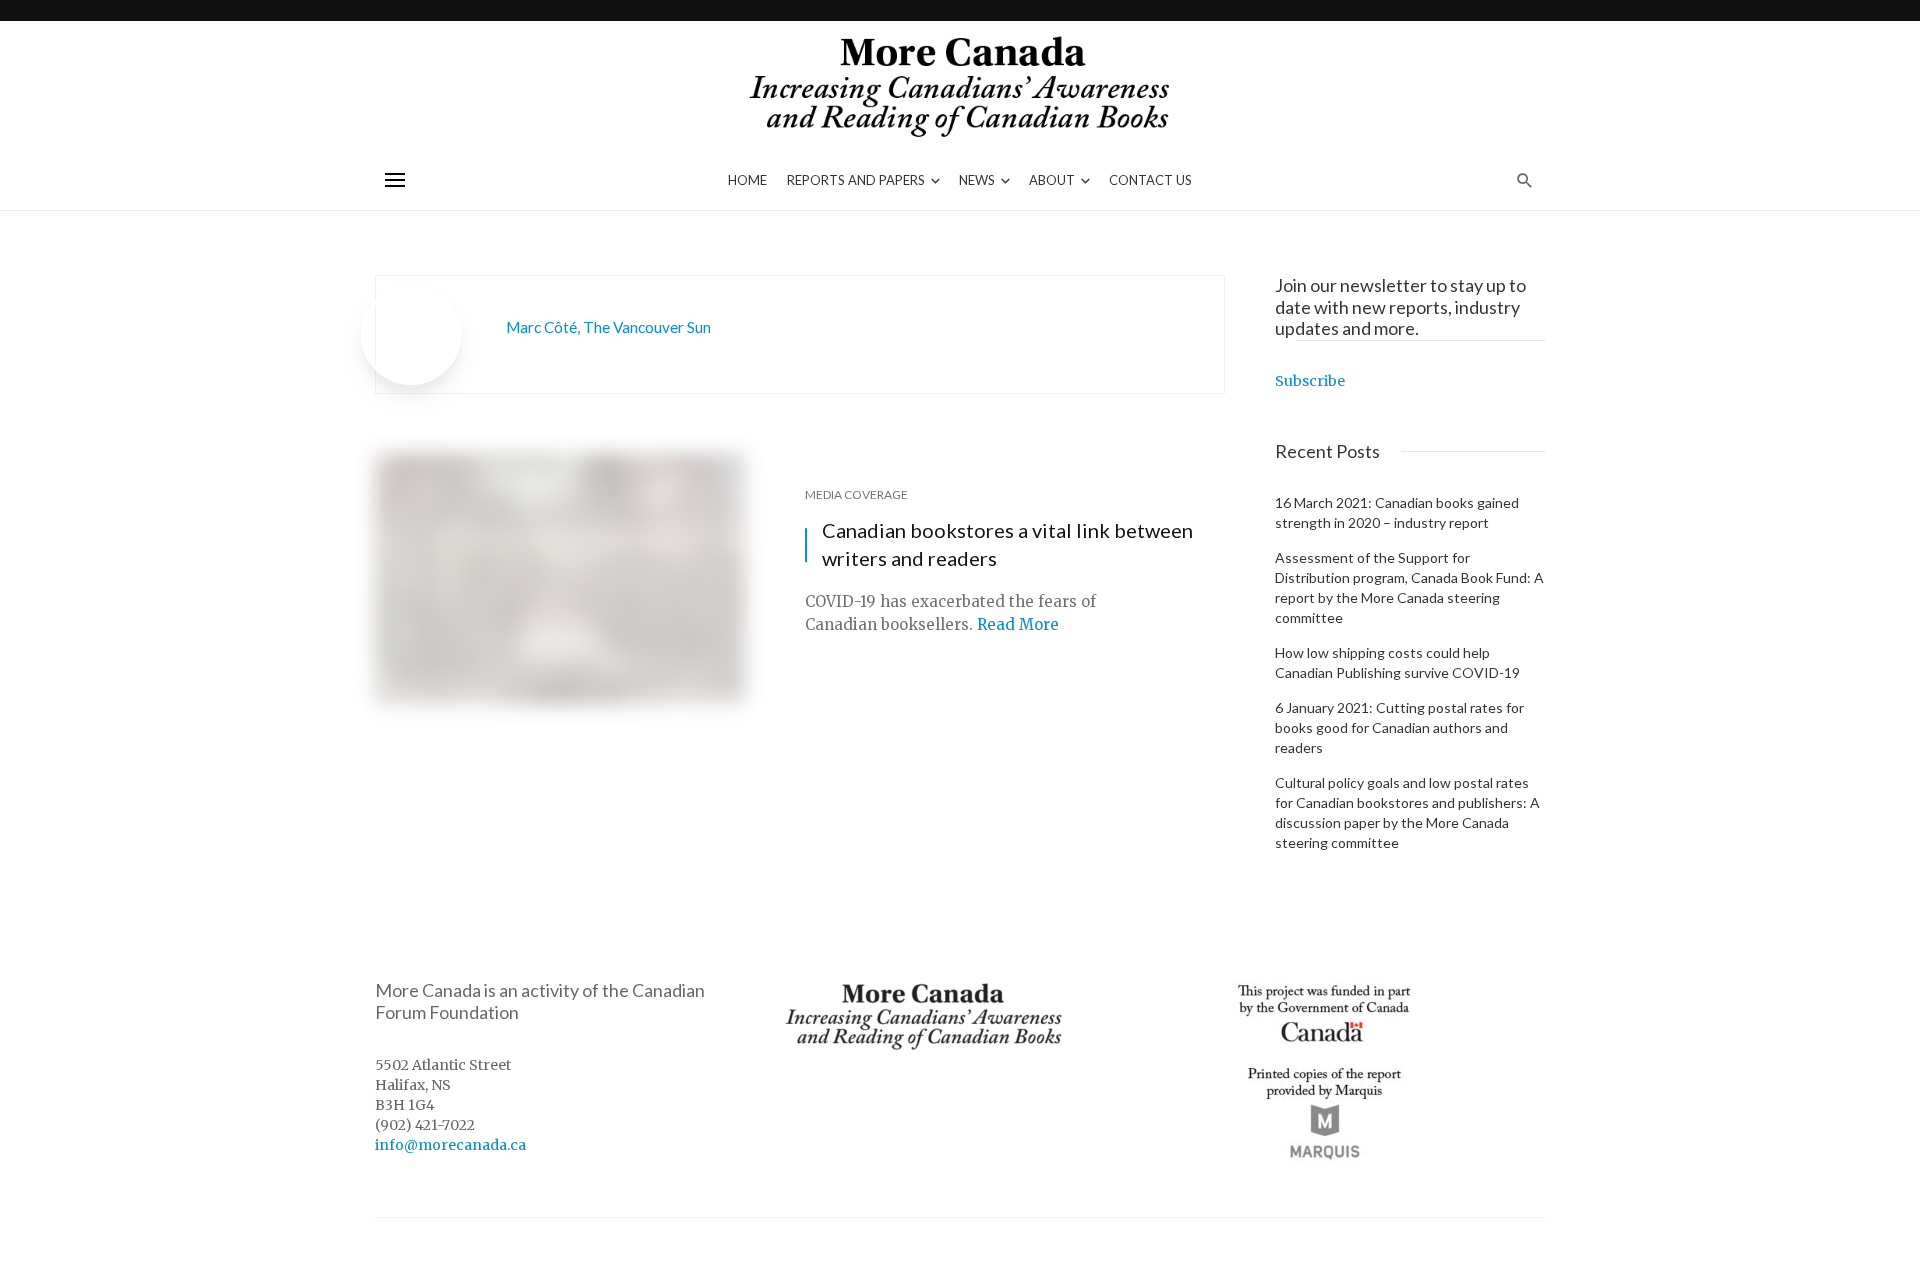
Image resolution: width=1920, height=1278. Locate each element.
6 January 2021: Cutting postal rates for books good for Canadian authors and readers (1399, 727)
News (977, 180)
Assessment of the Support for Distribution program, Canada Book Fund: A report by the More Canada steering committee (1409, 587)
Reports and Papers (856, 180)
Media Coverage (856, 494)
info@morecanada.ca (450, 1145)
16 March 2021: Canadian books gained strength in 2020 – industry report (1397, 512)
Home (747, 180)
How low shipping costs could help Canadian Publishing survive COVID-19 (1397, 662)
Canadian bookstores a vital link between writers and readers (1007, 544)
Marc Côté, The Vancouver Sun (608, 327)
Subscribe (1310, 381)
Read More (1018, 624)
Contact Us (1150, 180)
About (1052, 180)
